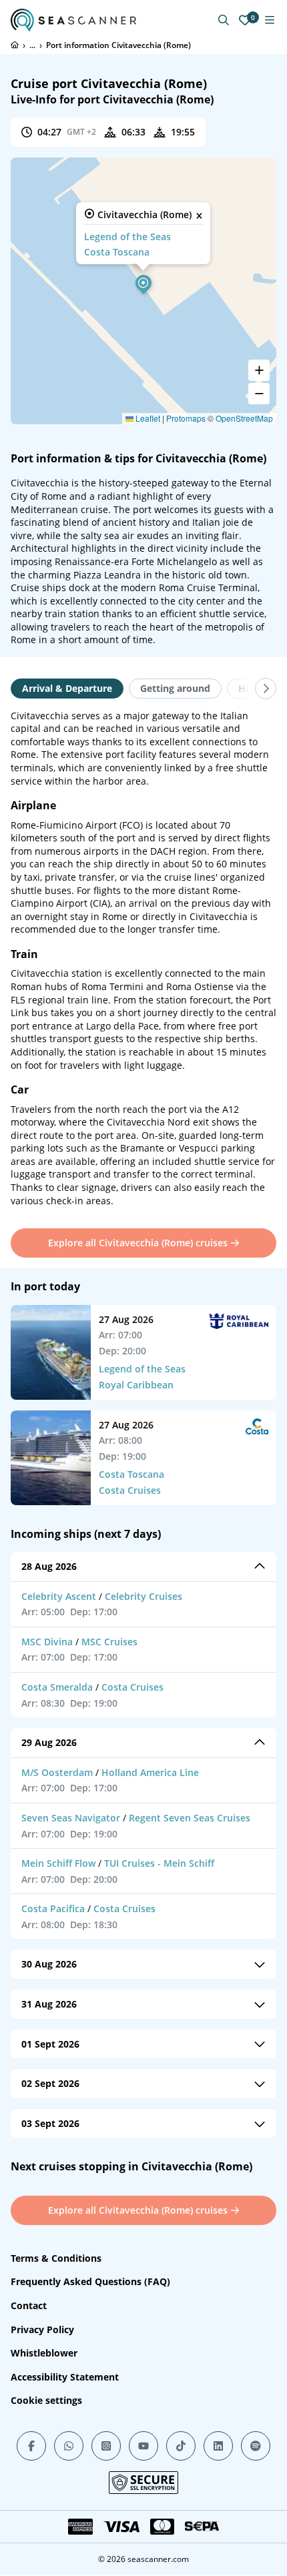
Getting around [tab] (175, 688)
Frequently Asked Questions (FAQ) (90, 2281)
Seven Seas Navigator (71, 1818)
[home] (15, 45)
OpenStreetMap (244, 418)
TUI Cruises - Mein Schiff (159, 1863)
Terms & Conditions (56, 2258)
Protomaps (186, 418)
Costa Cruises (130, 1490)
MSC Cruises (109, 1642)
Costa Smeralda (57, 1687)
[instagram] (106, 2446)
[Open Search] (224, 20)
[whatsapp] (69, 2446)
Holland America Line (150, 1772)
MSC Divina (47, 1642)
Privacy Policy (42, 2329)
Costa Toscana (117, 252)
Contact (29, 2305)
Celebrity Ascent (59, 1596)
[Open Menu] (270, 20)
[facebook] (31, 2446)
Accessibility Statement (65, 2377)
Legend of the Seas (127, 237)
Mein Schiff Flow (58, 1863)
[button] (143, 283)
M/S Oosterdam (57, 1772)
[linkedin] (218, 2446)
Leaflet (147, 418)
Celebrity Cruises (143, 1596)
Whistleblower (44, 2353)
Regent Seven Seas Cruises (190, 1818)
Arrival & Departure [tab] (67, 688)
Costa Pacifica (53, 1908)
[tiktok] (181, 2446)
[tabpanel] (143, 958)
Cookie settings (46, 2400)
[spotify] (256, 2446)
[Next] (266, 689)
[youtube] (143, 2446)
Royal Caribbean (136, 1385)
